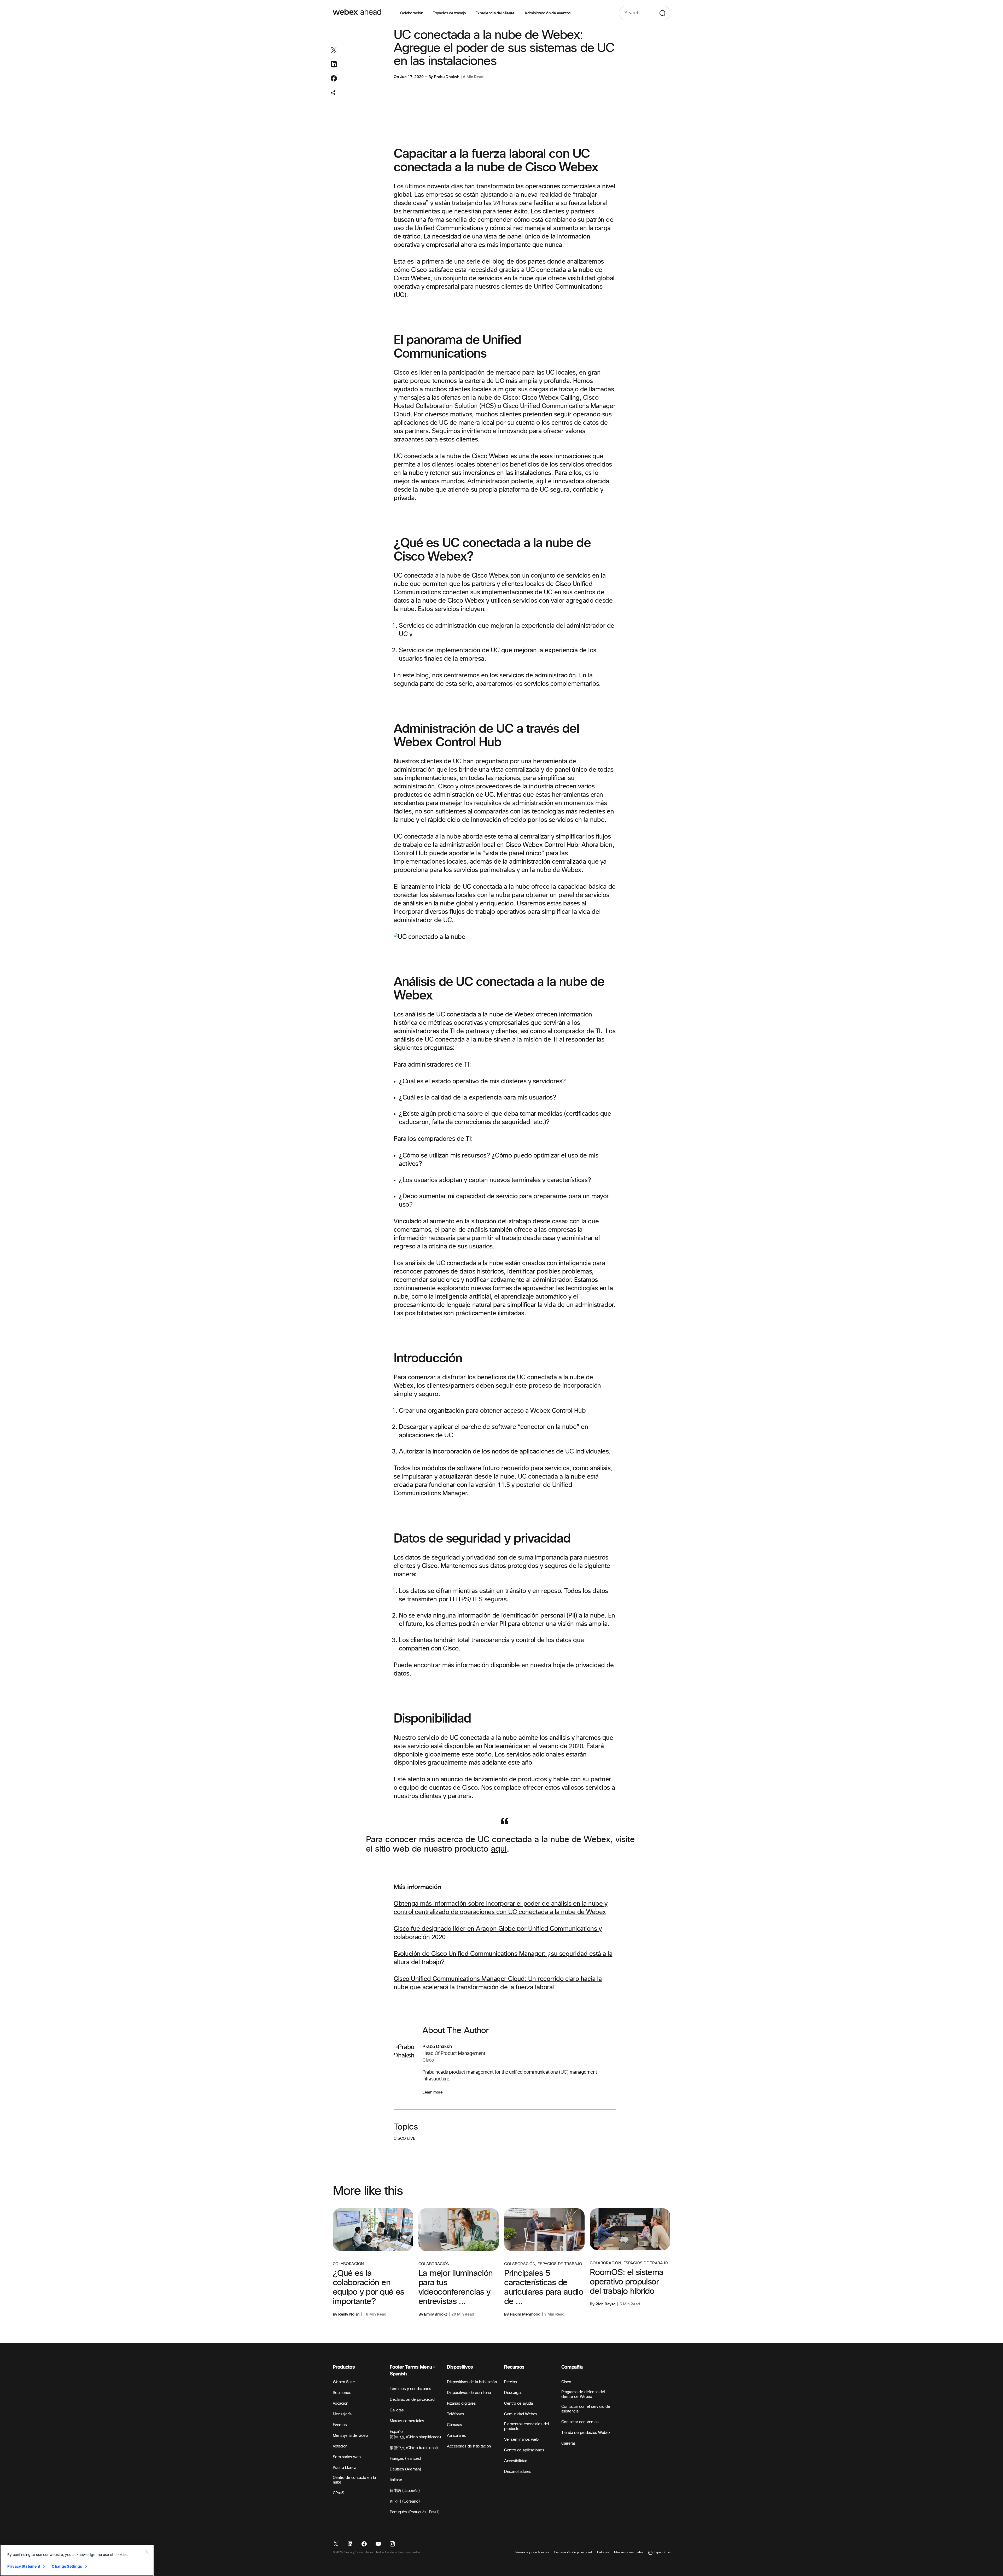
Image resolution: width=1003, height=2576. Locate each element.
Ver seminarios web (521, 2440)
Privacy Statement (24, 2566)
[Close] (147, 2551)
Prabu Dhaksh (447, 77)
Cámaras (454, 2425)
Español (397, 2432)
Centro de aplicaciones (524, 2450)
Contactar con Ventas (580, 2422)
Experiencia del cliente (495, 13)
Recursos (514, 2367)
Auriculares (456, 2436)
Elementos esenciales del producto (526, 2426)
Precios (511, 2382)
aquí (499, 1849)
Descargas (513, 2393)
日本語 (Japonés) (405, 2491)
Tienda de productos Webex (586, 2433)
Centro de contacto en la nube (354, 2480)
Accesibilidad (516, 2461)
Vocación (341, 2403)
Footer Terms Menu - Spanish (413, 2371)
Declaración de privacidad (412, 2400)
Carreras (568, 2443)
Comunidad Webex (521, 2414)
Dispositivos (460, 2367)
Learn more (432, 2092)
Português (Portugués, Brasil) (415, 2512)
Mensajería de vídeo (350, 2436)
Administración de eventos (547, 13)
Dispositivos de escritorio (469, 2393)
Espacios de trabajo (449, 13)
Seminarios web (347, 2457)
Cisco (566, 2382)
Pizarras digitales (461, 2403)
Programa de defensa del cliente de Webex (583, 2394)
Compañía (572, 2367)
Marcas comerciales (407, 2421)
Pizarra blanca (345, 2468)
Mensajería (342, 2414)
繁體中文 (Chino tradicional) (414, 2448)
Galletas (397, 2410)
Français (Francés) (405, 2459)
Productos (344, 2367)
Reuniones (342, 2393)
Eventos (340, 2425)
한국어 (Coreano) (405, 2501)
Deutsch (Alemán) (405, 2469)
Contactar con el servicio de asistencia (586, 2409)
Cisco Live (404, 2139)
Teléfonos (456, 2414)
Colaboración (412, 13)
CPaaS (339, 2493)
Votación (340, 2446)
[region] (77, 2560)
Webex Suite (344, 2382)
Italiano (396, 2480)
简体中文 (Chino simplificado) (415, 2437)
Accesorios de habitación (469, 2446)
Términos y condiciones (410, 2389)
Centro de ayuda (518, 2403)
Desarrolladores (518, 2472)
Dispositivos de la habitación (472, 2382)
